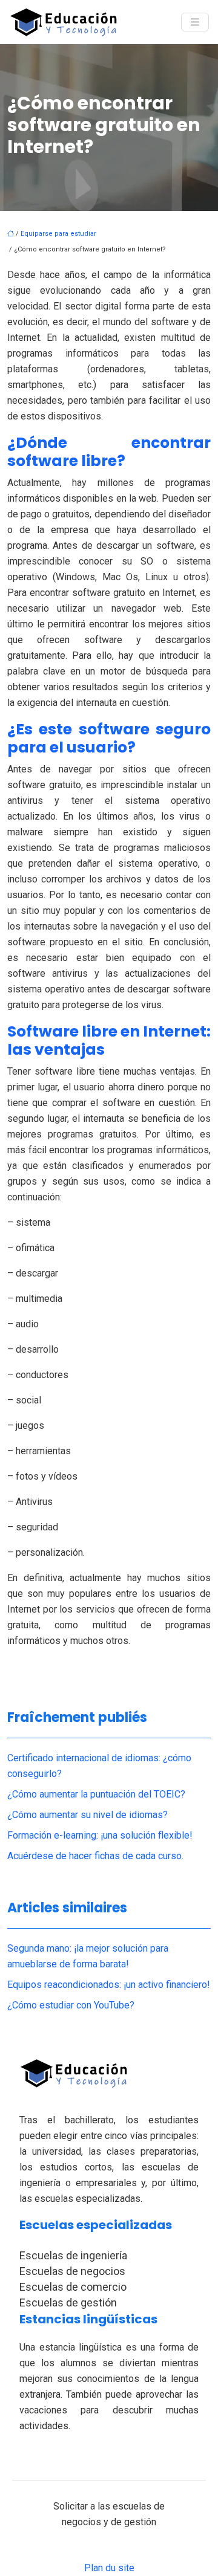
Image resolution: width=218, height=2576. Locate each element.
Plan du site (109, 2568)
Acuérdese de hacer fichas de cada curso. (95, 1856)
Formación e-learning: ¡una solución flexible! (100, 1835)
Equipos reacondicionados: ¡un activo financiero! (109, 1985)
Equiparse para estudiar (58, 234)
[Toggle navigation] (195, 22)
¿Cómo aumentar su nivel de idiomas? (88, 1815)
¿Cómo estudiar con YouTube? (71, 2005)
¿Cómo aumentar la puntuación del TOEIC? (96, 1794)
